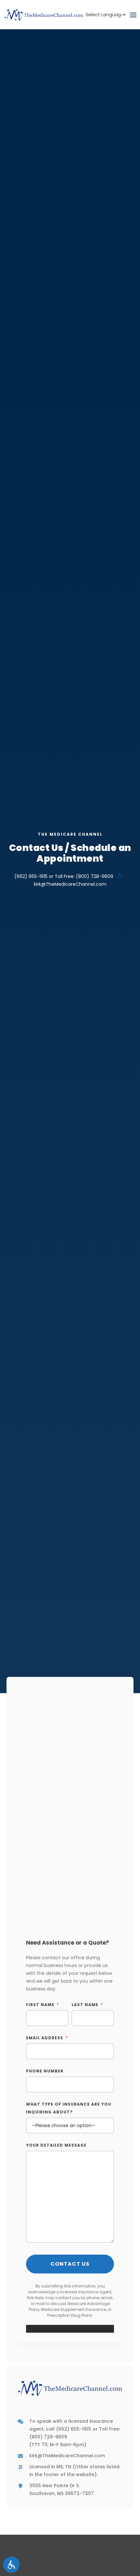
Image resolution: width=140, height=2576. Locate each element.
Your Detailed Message (56, 2145)
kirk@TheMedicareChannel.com (70, 884)
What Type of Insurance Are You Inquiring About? (69, 2108)
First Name (40, 2005)
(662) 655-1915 (31, 876)
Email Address (45, 2038)
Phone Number (45, 2071)
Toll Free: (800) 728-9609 (84, 876)
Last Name (85, 2005)
